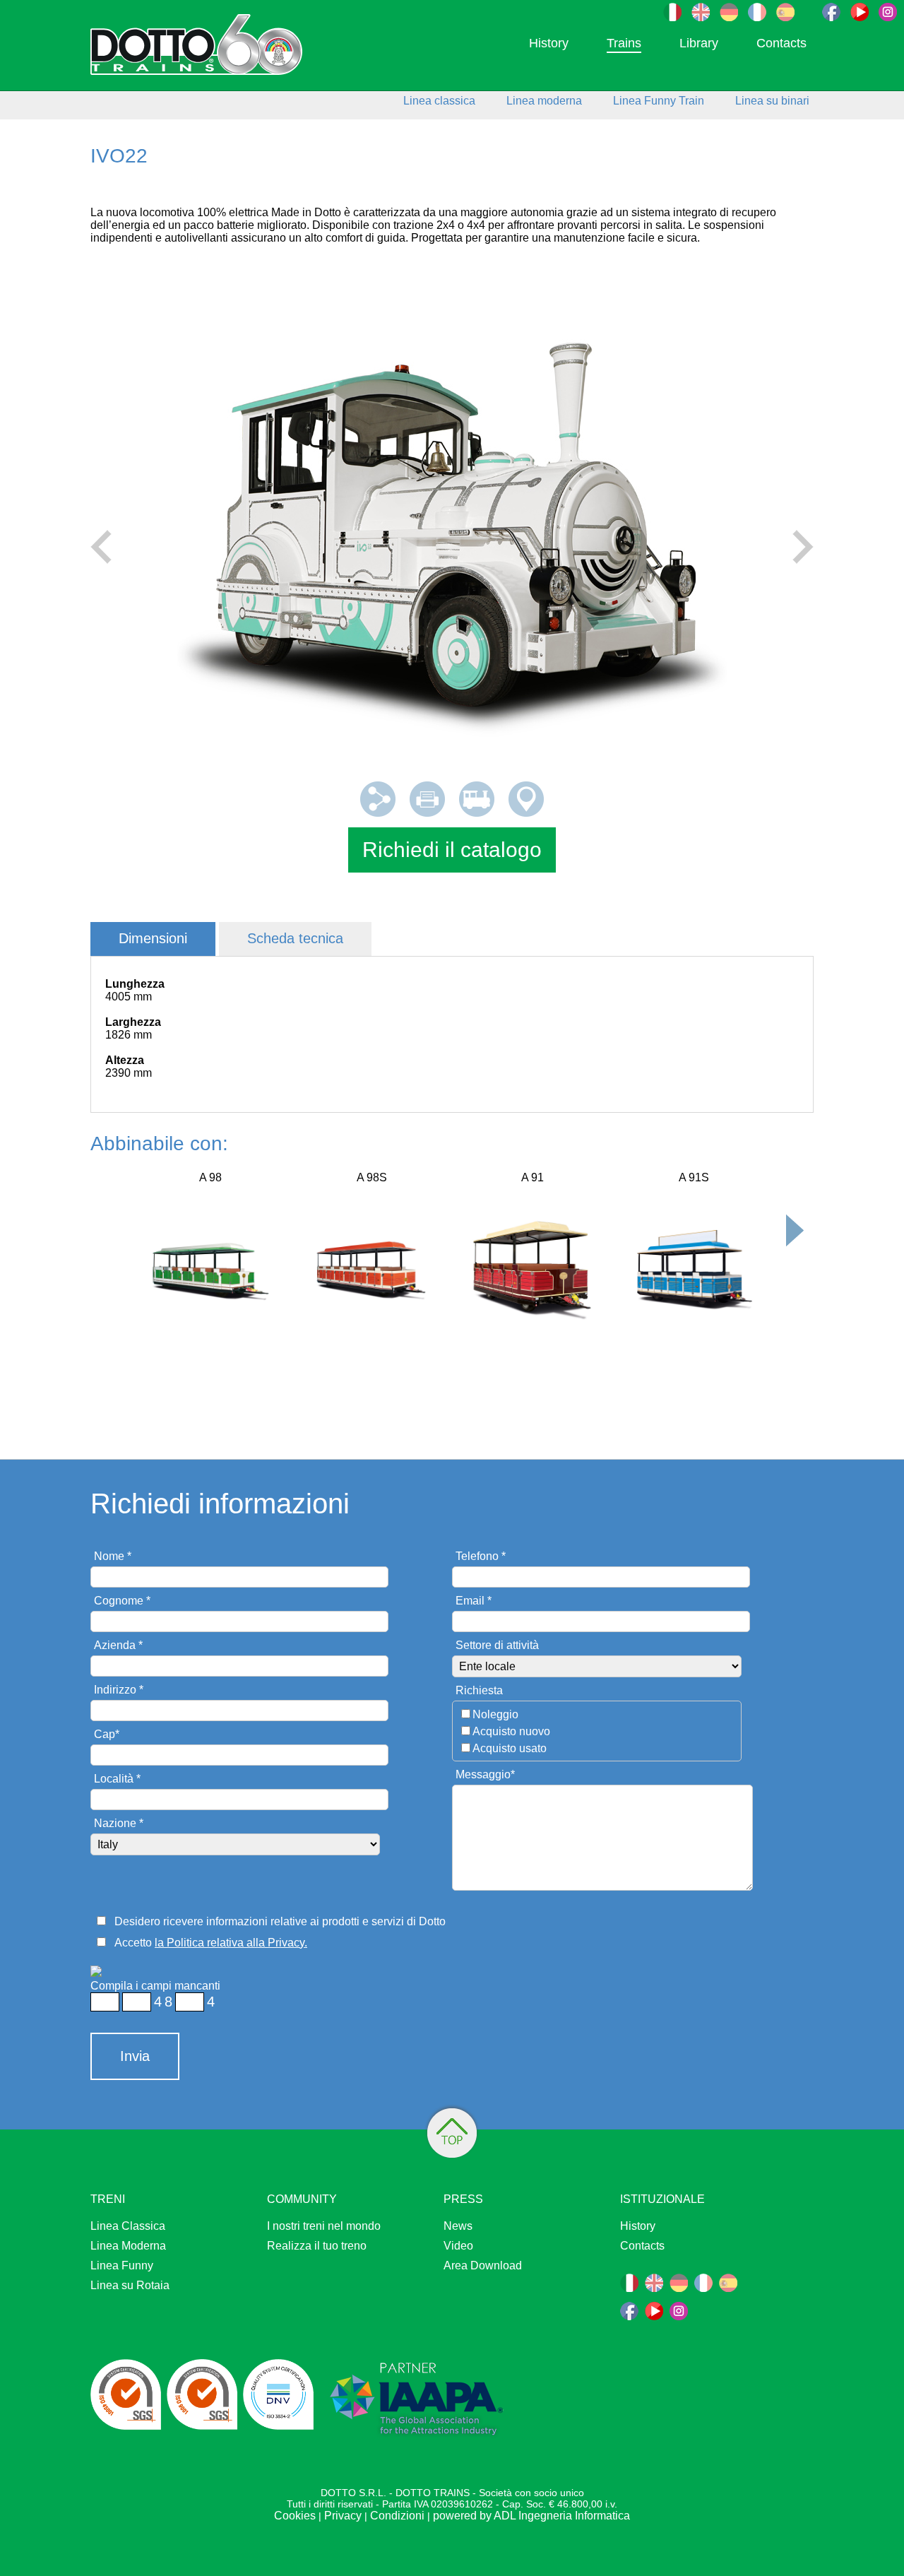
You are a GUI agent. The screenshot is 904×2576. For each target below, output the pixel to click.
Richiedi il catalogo (452, 850)
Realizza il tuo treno (317, 2246)
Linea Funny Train (659, 101)
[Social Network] (378, 813)
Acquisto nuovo (511, 1731)
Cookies (295, 2516)
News (458, 2226)
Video (458, 2246)
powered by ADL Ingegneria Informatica (531, 2516)
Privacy (343, 2516)
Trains (624, 43)
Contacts (781, 43)
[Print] (427, 813)
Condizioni (397, 2516)
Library (699, 43)
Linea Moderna (128, 2246)
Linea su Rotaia (130, 2285)
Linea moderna (544, 101)
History (549, 43)
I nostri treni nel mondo (324, 2226)
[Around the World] (526, 813)
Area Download (483, 2265)
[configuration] (477, 813)
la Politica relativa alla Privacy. (231, 1943)
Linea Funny (122, 2265)
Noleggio (495, 1714)
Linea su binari (772, 101)
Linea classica (439, 101)
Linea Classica (128, 2226)
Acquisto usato (510, 1748)
